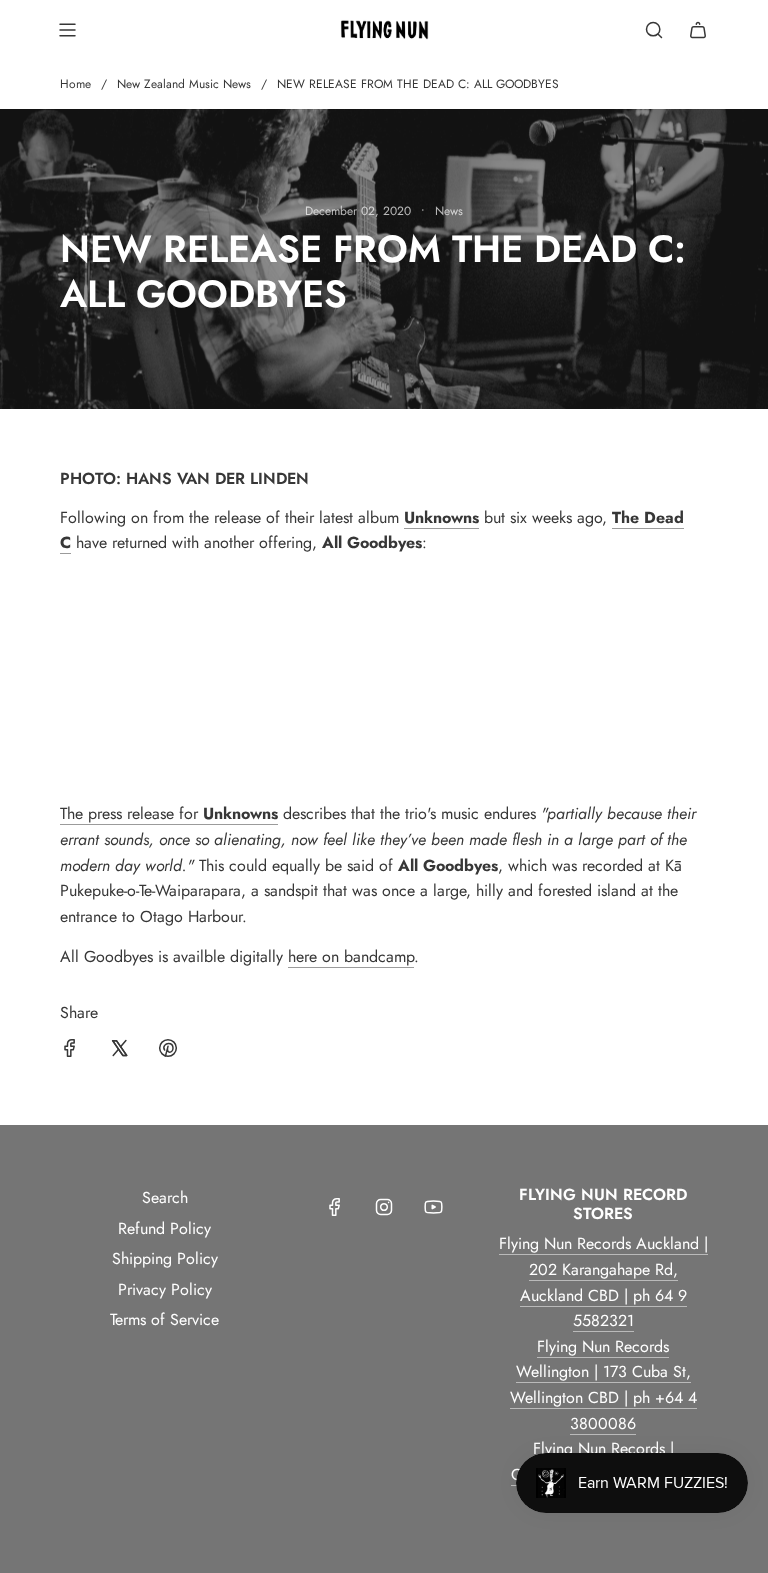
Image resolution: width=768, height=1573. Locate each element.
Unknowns (240, 813)
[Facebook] (335, 1207)
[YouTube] (433, 1207)
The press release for (131, 813)
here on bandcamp (351, 956)
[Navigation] (67, 30)
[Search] (654, 30)
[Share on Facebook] (70, 1052)
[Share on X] (119, 1052)
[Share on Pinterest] (168, 1052)
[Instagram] (384, 1207)
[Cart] (698, 30)
